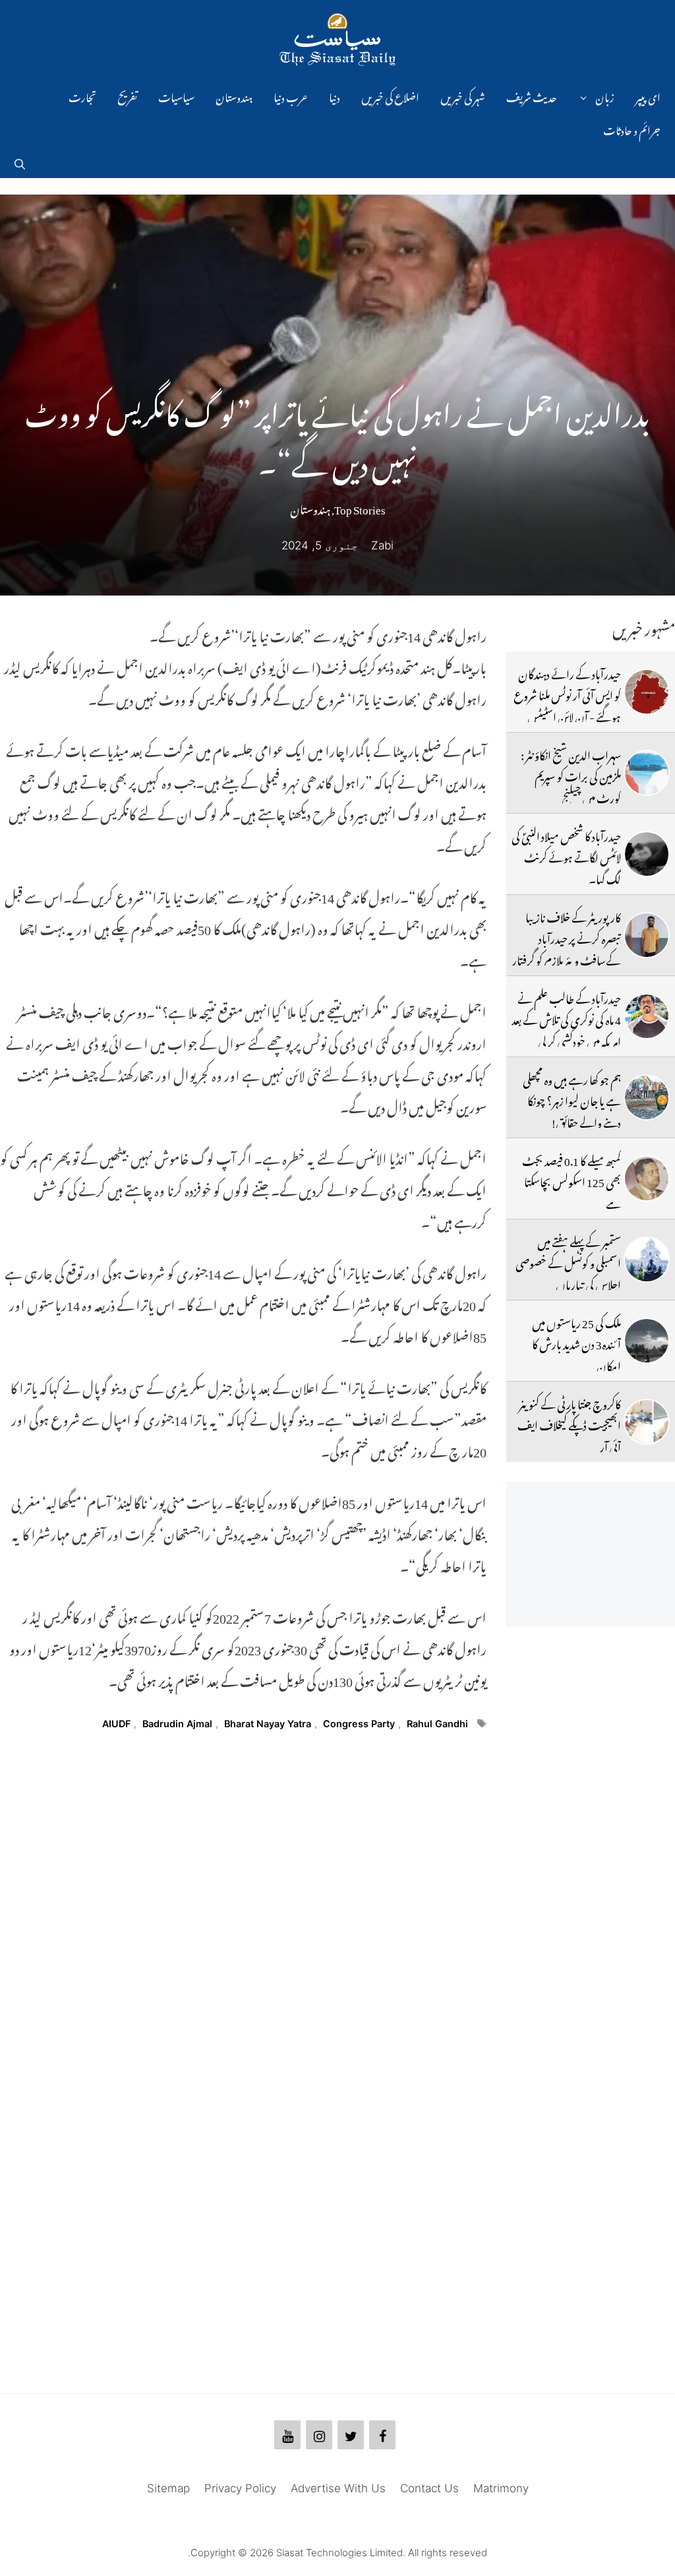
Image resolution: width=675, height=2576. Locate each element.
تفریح (127, 96)
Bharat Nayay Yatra (268, 1724)
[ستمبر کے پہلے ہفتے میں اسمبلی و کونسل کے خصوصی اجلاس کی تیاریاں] (647, 1260)
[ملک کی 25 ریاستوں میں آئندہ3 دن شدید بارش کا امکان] (647, 1341)
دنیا (335, 96)
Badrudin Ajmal (177, 1724)
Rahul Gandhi (437, 1724)
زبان (605, 96)
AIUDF (116, 1724)
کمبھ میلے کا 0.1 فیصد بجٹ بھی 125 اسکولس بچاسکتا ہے (572, 1180)
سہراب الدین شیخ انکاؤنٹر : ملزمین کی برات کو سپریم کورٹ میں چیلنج (571, 775)
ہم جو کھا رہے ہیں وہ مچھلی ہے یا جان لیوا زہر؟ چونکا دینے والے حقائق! (572, 1099)
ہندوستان (234, 96)
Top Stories (360, 507)
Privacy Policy (240, 2488)
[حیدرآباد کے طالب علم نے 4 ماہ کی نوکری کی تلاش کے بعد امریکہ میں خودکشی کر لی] (647, 1016)
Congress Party (359, 1724)
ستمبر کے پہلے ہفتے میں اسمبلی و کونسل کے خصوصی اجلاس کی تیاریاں (568, 1261)
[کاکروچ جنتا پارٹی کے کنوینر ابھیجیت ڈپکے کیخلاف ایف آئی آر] (647, 1422)
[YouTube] (287, 2435)
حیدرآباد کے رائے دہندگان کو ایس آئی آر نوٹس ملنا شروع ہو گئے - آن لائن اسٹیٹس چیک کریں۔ (567, 704)
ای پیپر (648, 96)
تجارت (82, 96)
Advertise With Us (338, 2488)
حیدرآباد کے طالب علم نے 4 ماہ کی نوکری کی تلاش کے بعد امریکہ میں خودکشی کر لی (566, 1018)
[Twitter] (351, 2435)
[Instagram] (319, 2435)
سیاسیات (176, 96)
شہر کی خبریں (463, 96)
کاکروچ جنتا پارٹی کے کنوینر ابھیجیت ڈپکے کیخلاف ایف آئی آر (569, 1424)
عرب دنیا (291, 96)
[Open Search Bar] (20, 162)
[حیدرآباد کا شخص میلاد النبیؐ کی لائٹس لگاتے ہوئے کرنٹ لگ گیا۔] (647, 854)
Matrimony (501, 2488)
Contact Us (429, 2488)
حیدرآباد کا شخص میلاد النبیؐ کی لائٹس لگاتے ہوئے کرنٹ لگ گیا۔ (566, 856)
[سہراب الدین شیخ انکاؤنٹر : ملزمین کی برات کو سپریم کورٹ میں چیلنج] (647, 773)
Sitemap (168, 2488)
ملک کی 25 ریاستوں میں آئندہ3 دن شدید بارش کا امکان (576, 1342)
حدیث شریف (532, 96)
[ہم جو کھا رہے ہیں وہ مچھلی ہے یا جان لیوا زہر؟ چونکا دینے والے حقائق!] (647, 1097)
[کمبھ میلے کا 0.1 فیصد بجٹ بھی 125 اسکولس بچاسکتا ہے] (647, 1179)
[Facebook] (382, 2435)
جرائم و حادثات (632, 129)
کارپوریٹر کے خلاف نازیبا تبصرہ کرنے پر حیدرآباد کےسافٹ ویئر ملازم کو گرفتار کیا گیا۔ (567, 947)
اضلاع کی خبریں (390, 96)
